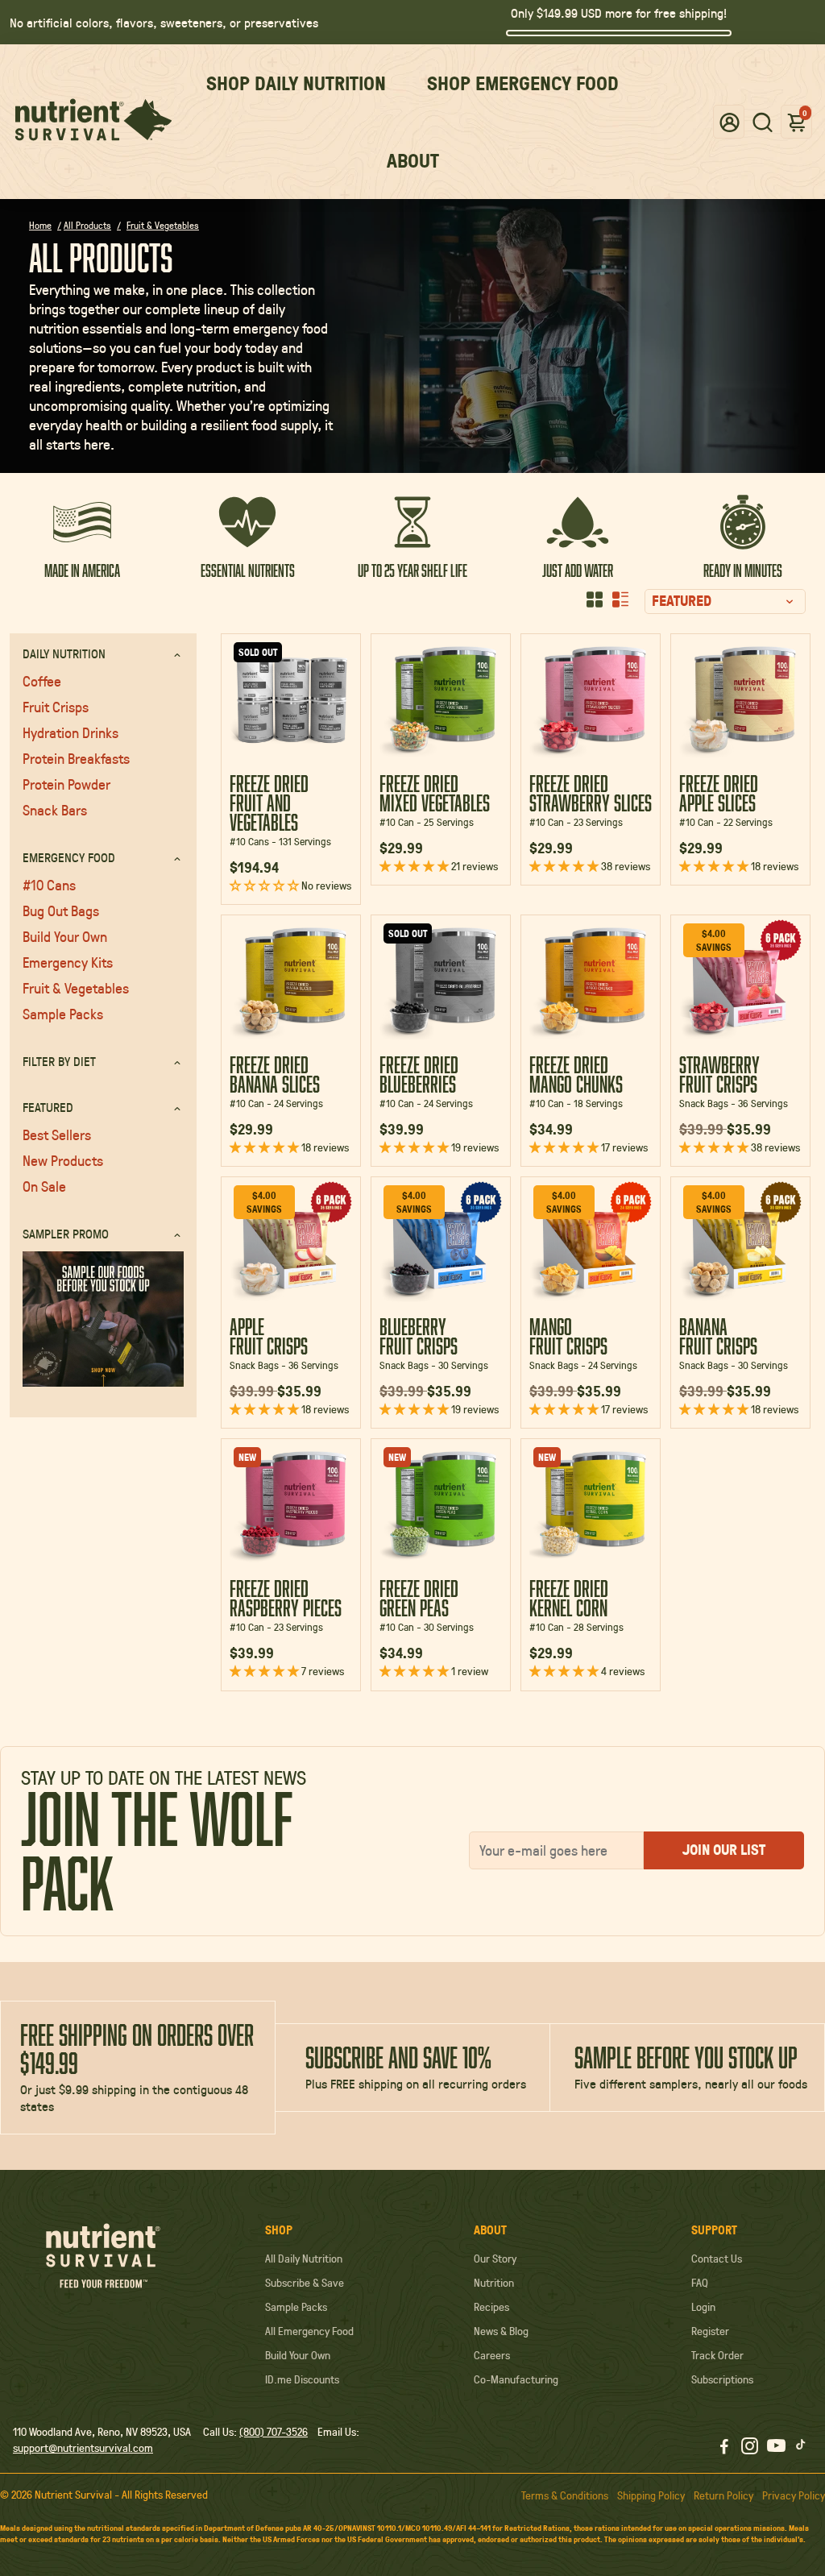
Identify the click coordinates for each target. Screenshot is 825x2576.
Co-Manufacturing (516, 2379)
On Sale (44, 1186)
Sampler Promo (66, 1233)
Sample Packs (63, 1014)
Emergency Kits (68, 962)
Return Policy (723, 2495)
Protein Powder (66, 784)
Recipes (491, 2307)
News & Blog (501, 2331)
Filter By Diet (59, 1061)
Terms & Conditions (565, 2495)
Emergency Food (69, 857)
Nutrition (494, 2283)
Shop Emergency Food (523, 83)
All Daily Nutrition (304, 2259)
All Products (87, 225)
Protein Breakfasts (76, 758)
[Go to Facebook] (724, 2448)
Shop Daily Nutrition (296, 83)
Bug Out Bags (61, 911)
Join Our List (724, 1850)
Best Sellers (57, 1135)
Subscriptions (722, 2379)
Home (40, 225)
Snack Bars (55, 810)
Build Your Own (65, 936)
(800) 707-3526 (274, 2432)
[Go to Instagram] (750, 2448)
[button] (730, 121)
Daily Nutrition (64, 653)
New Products (63, 1160)
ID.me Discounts (302, 2379)
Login (703, 2307)
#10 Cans (49, 885)
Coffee (42, 681)
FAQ (700, 2283)
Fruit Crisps (56, 707)
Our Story (495, 2259)
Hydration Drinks (70, 732)
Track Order (717, 2355)
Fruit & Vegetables (76, 988)
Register (710, 2331)
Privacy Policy (794, 2495)
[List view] (620, 599)
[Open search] (763, 122)
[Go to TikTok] (801, 2448)
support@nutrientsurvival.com (83, 2448)
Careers (492, 2355)
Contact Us (717, 2259)
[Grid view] (595, 599)
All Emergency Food (309, 2331)
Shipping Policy (651, 2495)
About (413, 160)
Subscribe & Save (305, 2283)
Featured (48, 1107)
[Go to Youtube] (776, 2448)
